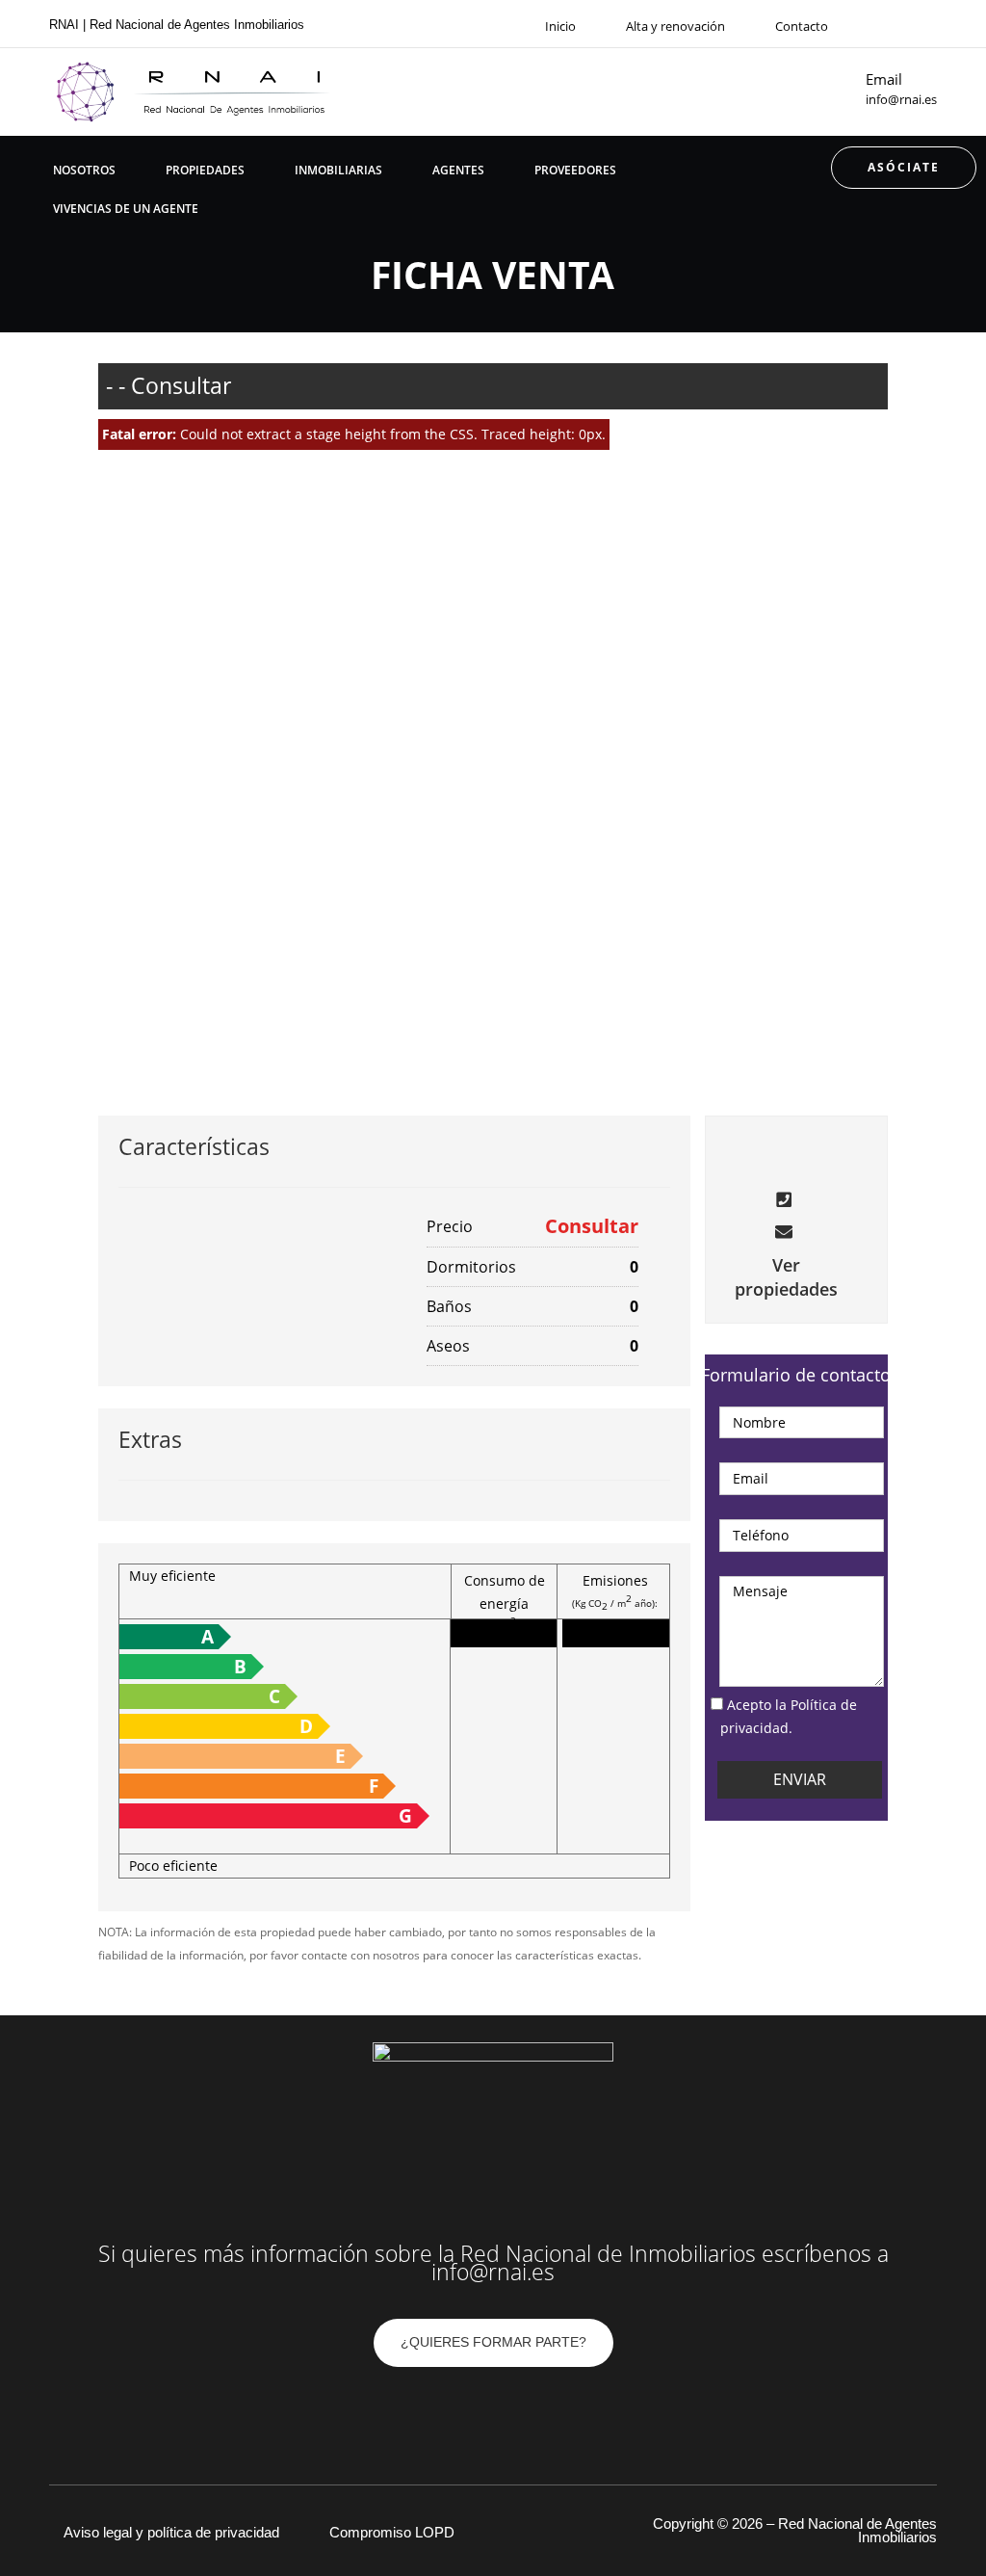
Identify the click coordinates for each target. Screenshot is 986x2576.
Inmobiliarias (338, 170)
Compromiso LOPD (392, 2532)
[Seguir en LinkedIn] (532, 2413)
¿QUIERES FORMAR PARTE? (493, 2342)
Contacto (802, 26)
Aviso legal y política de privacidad (171, 2532)
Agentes (458, 170)
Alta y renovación (675, 26)
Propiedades (205, 170)
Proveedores (575, 170)
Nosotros (84, 170)
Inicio (560, 26)
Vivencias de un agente (126, 209)
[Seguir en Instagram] (930, 24)
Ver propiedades (786, 1277)
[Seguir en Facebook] (895, 24)
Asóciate (904, 167)
